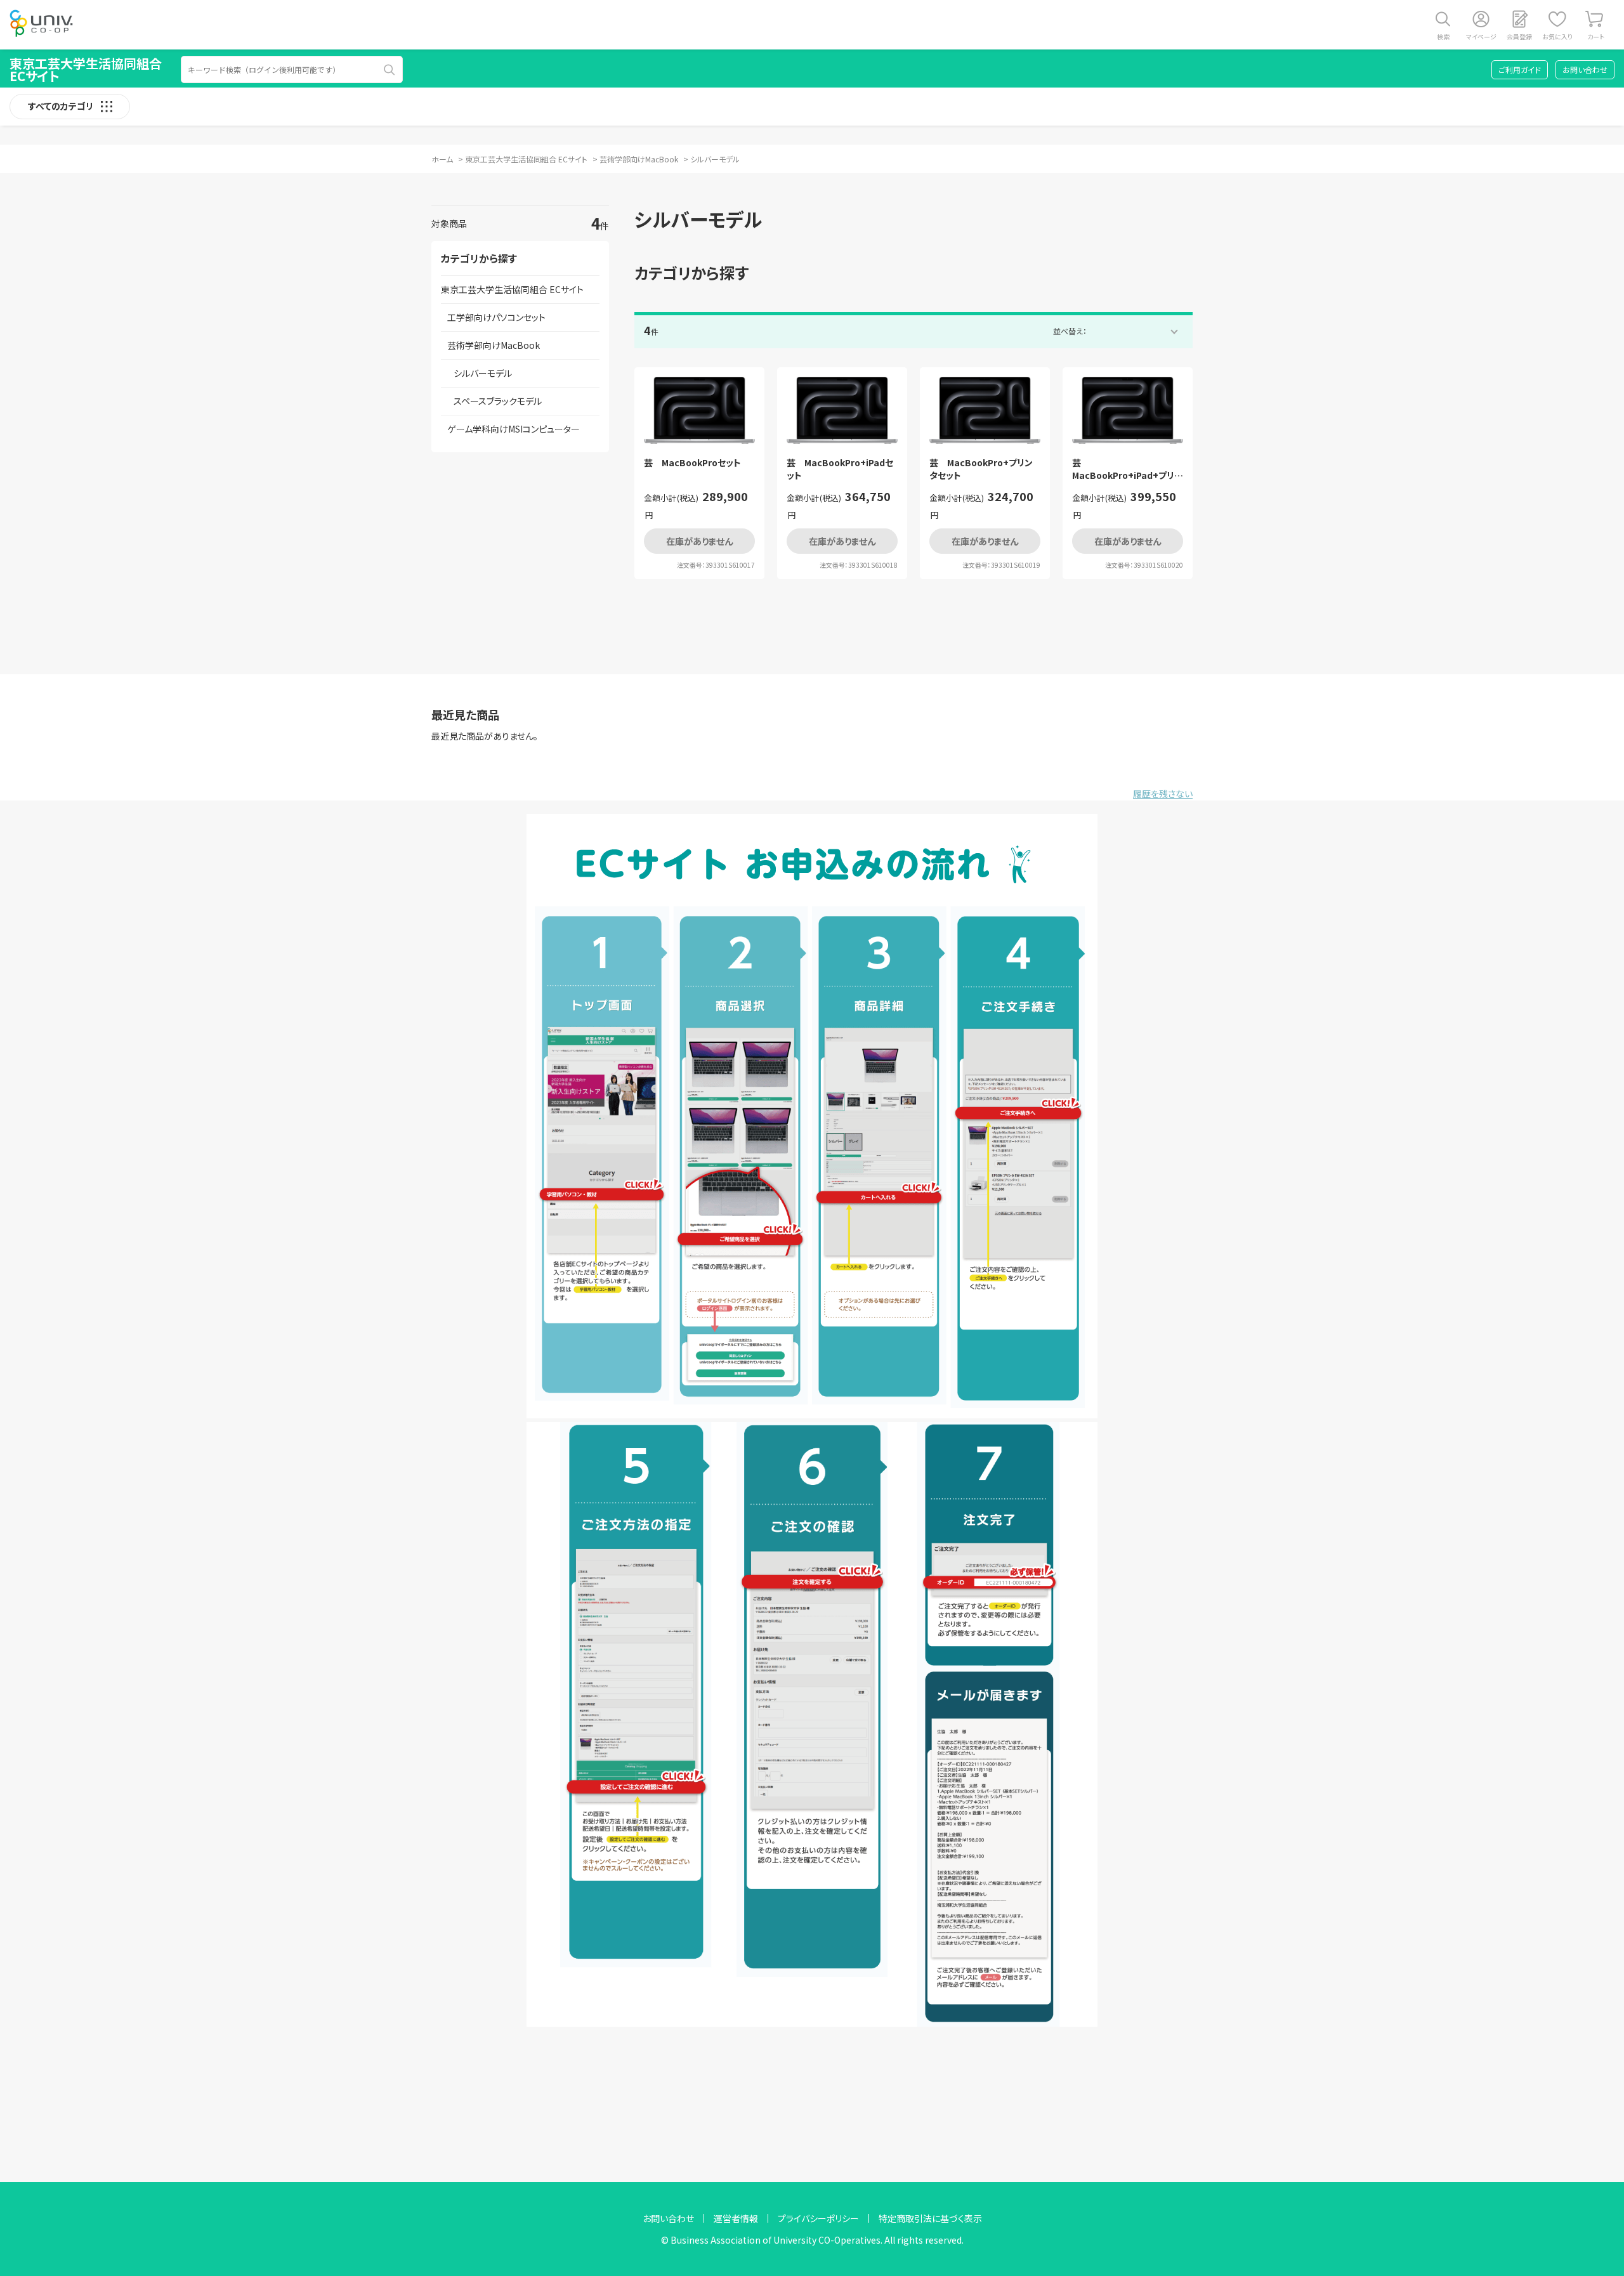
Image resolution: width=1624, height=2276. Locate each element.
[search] (390, 70)
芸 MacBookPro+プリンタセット (981, 469)
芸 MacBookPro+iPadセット (840, 469)
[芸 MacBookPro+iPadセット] (842, 410)
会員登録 (1519, 36)
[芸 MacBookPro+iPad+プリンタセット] (1128, 410)
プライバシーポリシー (818, 2218)
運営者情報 (736, 2218)
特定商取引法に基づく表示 (930, 2218)
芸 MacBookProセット (692, 463)
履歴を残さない (1163, 794)
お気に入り (1557, 36)
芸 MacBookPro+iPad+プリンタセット (1127, 469)
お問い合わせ (1585, 69)
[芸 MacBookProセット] (699, 410)
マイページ (1481, 36)
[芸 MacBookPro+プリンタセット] (985, 410)
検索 (1443, 36)
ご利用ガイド (1520, 69)
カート (1596, 36)
